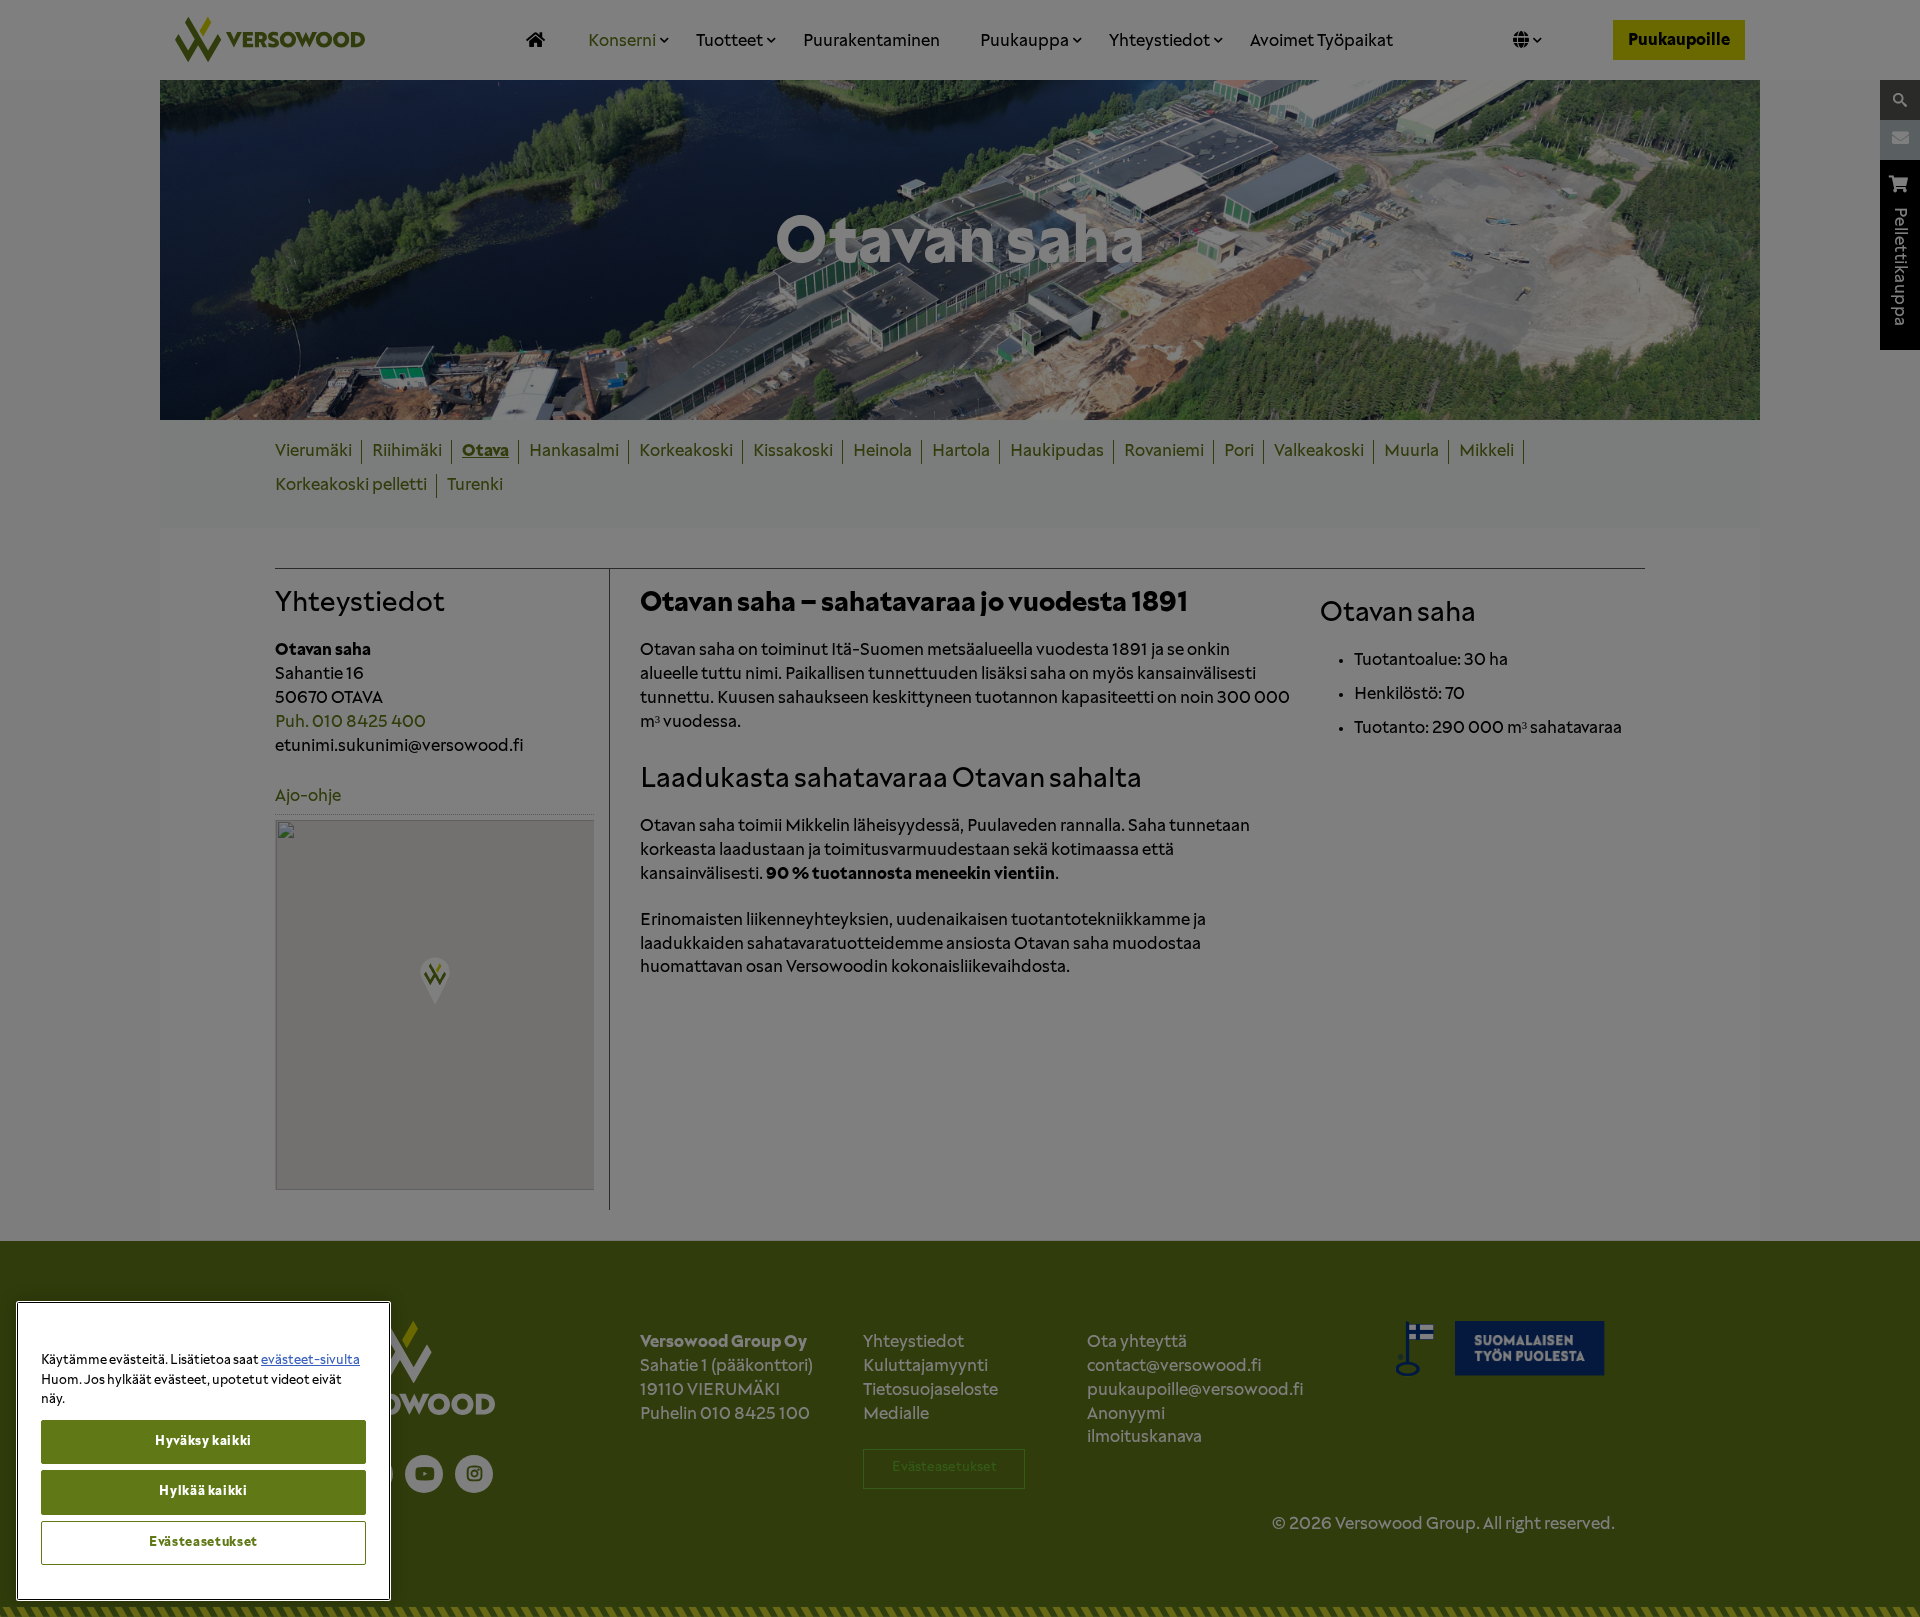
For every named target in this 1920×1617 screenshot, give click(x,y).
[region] (203, 1451)
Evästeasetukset (203, 1542)
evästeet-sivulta (310, 1360)
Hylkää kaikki (203, 1491)
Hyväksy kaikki (203, 1441)
